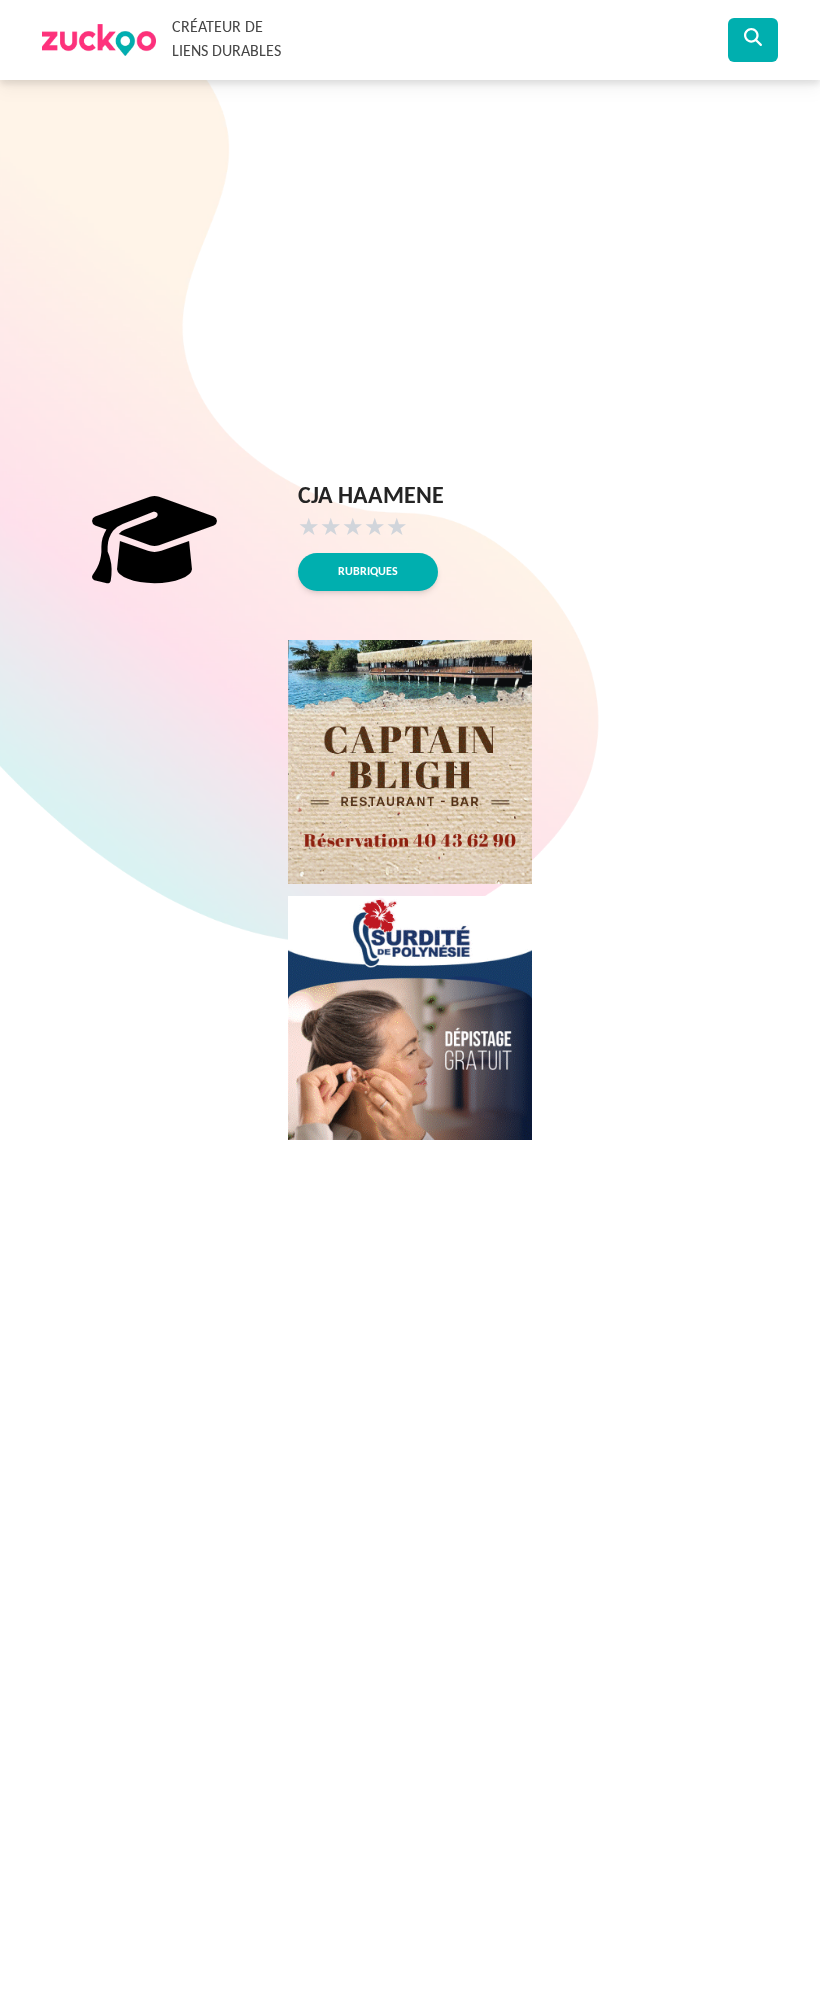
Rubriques (368, 572)
